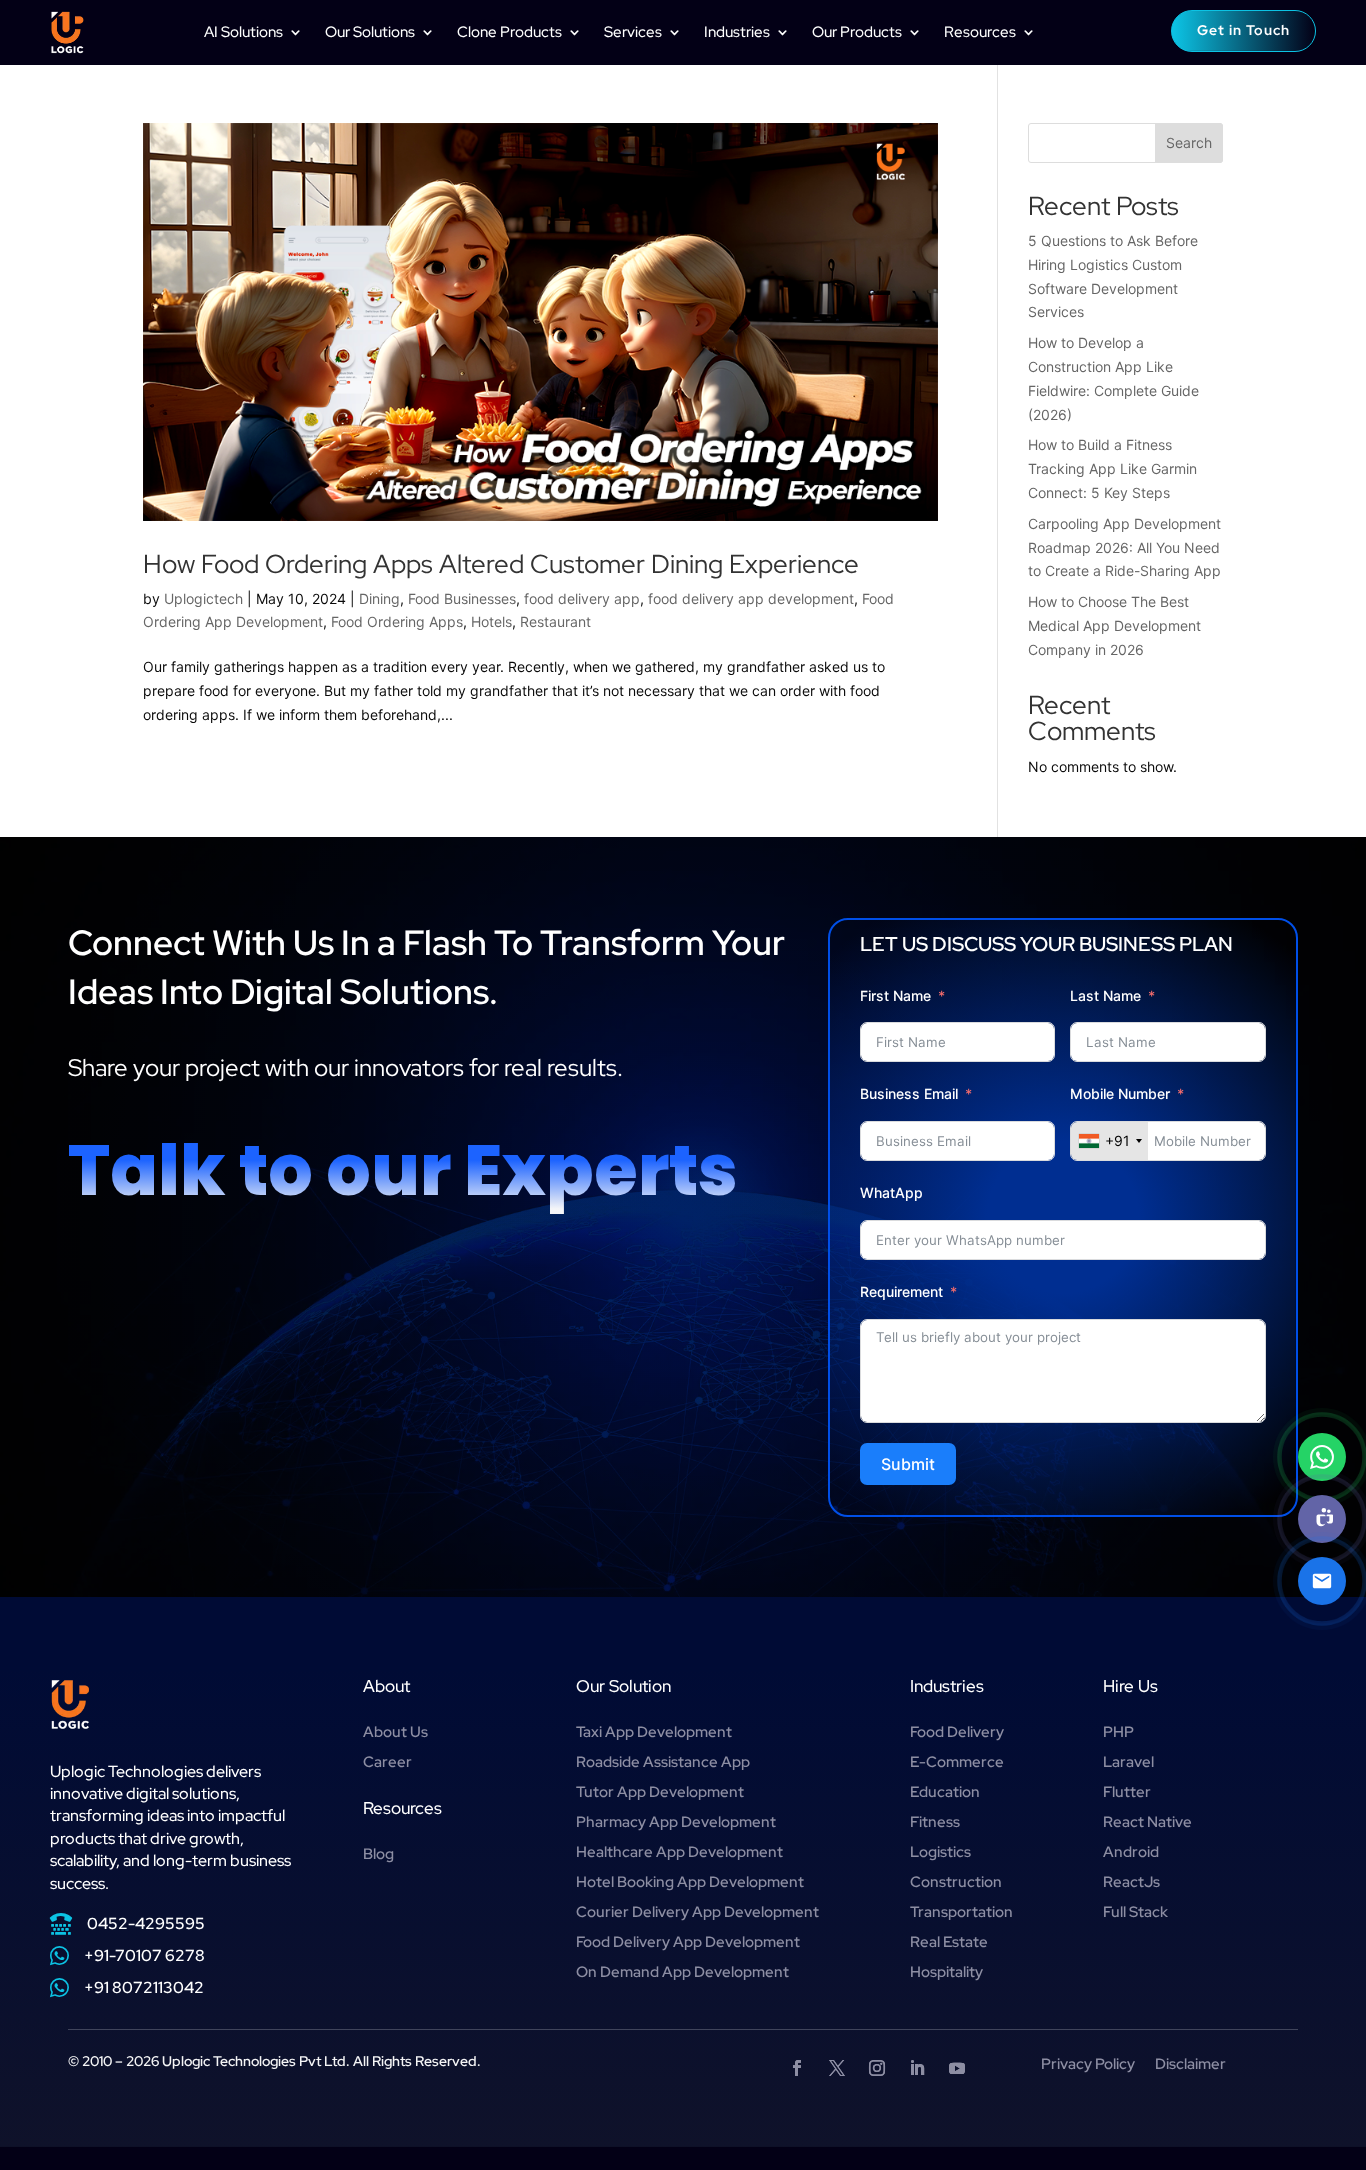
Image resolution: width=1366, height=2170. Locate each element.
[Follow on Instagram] (877, 2068)
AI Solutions (243, 32)
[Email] (1322, 1581)
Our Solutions (370, 32)
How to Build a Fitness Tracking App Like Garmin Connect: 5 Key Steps (1112, 468)
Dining (379, 598)
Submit (908, 1464)
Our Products (857, 32)
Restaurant (555, 621)
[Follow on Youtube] (957, 2068)
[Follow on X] (837, 2068)
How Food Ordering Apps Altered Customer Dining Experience (501, 564)
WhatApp (891, 1192)
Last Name (1105, 995)
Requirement (901, 1291)
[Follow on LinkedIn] (917, 2068)
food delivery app (582, 598)
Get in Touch (1243, 30)
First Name (895, 995)
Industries (737, 32)
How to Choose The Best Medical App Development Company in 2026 (1114, 625)
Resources (980, 32)
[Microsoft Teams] (1322, 1519)
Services (633, 32)
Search (1189, 142)
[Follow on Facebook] (797, 2068)
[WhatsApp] (1322, 1457)
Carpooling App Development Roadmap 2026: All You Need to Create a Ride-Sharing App (1124, 547)
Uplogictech (203, 598)
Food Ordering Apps (397, 621)
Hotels (491, 621)
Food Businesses (462, 598)
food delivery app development (751, 598)
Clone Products (509, 32)
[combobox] (1109, 1141)
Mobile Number (1122, 1093)
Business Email (909, 1093)
